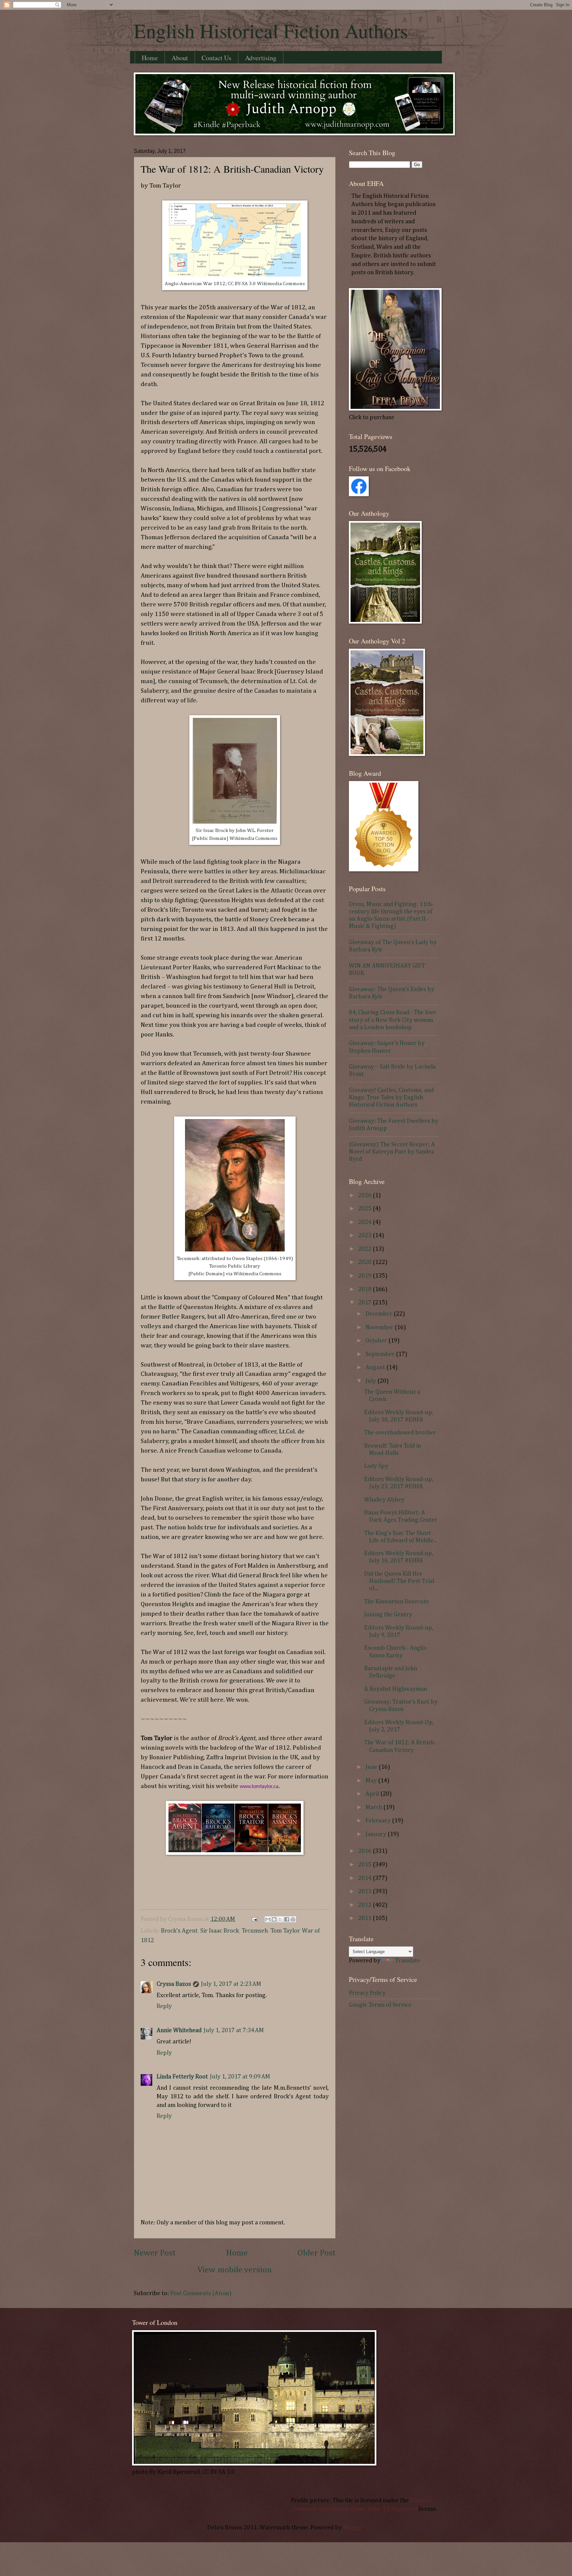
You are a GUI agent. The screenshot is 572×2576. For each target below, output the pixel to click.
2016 (365, 1851)
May (372, 1781)
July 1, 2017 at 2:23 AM (231, 1984)
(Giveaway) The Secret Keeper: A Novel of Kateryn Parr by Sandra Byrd (392, 1152)
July (371, 1381)
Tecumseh (255, 1931)
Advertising (261, 58)
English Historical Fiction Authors (271, 30)
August (376, 1368)
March (374, 1808)
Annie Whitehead (179, 2030)
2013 (365, 1892)
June (372, 1767)
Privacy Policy (367, 1993)
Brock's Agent (179, 1931)
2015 (365, 1865)
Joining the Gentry (388, 1615)
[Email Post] (254, 1919)
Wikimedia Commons (281, 284)
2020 (365, 1262)
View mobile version (235, 2270)
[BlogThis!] (274, 1919)
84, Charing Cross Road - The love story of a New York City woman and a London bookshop (392, 1020)
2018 (365, 1289)
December (380, 1314)
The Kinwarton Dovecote (397, 1602)
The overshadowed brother (400, 1433)
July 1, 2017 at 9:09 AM (240, 2077)
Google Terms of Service (380, 2005)
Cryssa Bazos (174, 1984)
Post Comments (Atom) (201, 2293)
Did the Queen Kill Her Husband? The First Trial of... (399, 1581)
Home (150, 58)
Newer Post (155, 2253)
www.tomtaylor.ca (259, 1787)
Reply (164, 2006)
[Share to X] (280, 1919)
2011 (365, 1918)
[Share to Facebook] (287, 1919)
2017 (365, 1303)
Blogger (354, 2528)
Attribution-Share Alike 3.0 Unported (368, 2509)
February (379, 1821)
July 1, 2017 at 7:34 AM (234, 2030)
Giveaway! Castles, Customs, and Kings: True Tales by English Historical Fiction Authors (391, 1098)
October (377, 1341)
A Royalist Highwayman (396, 1689)
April (373, 1794)
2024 (365, 1222)
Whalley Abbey (384, 1500)
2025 (365, 1209)
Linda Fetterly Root (182, 2077)
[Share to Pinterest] (293, 1919)
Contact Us (216, 58)
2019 (365, 1276)
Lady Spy (376, 1466)
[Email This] (268, 1919)
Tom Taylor (285, 1931)
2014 (365, 1878)
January (377, 1834)
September (381, 1354)
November (380, 1328)
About (180, 58)
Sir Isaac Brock (220, 1931)
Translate (407, 1961)
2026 (365, 1196)
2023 (365, 1236)
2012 (365, 1905)
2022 (365, 1249)
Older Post (317, 2253)
